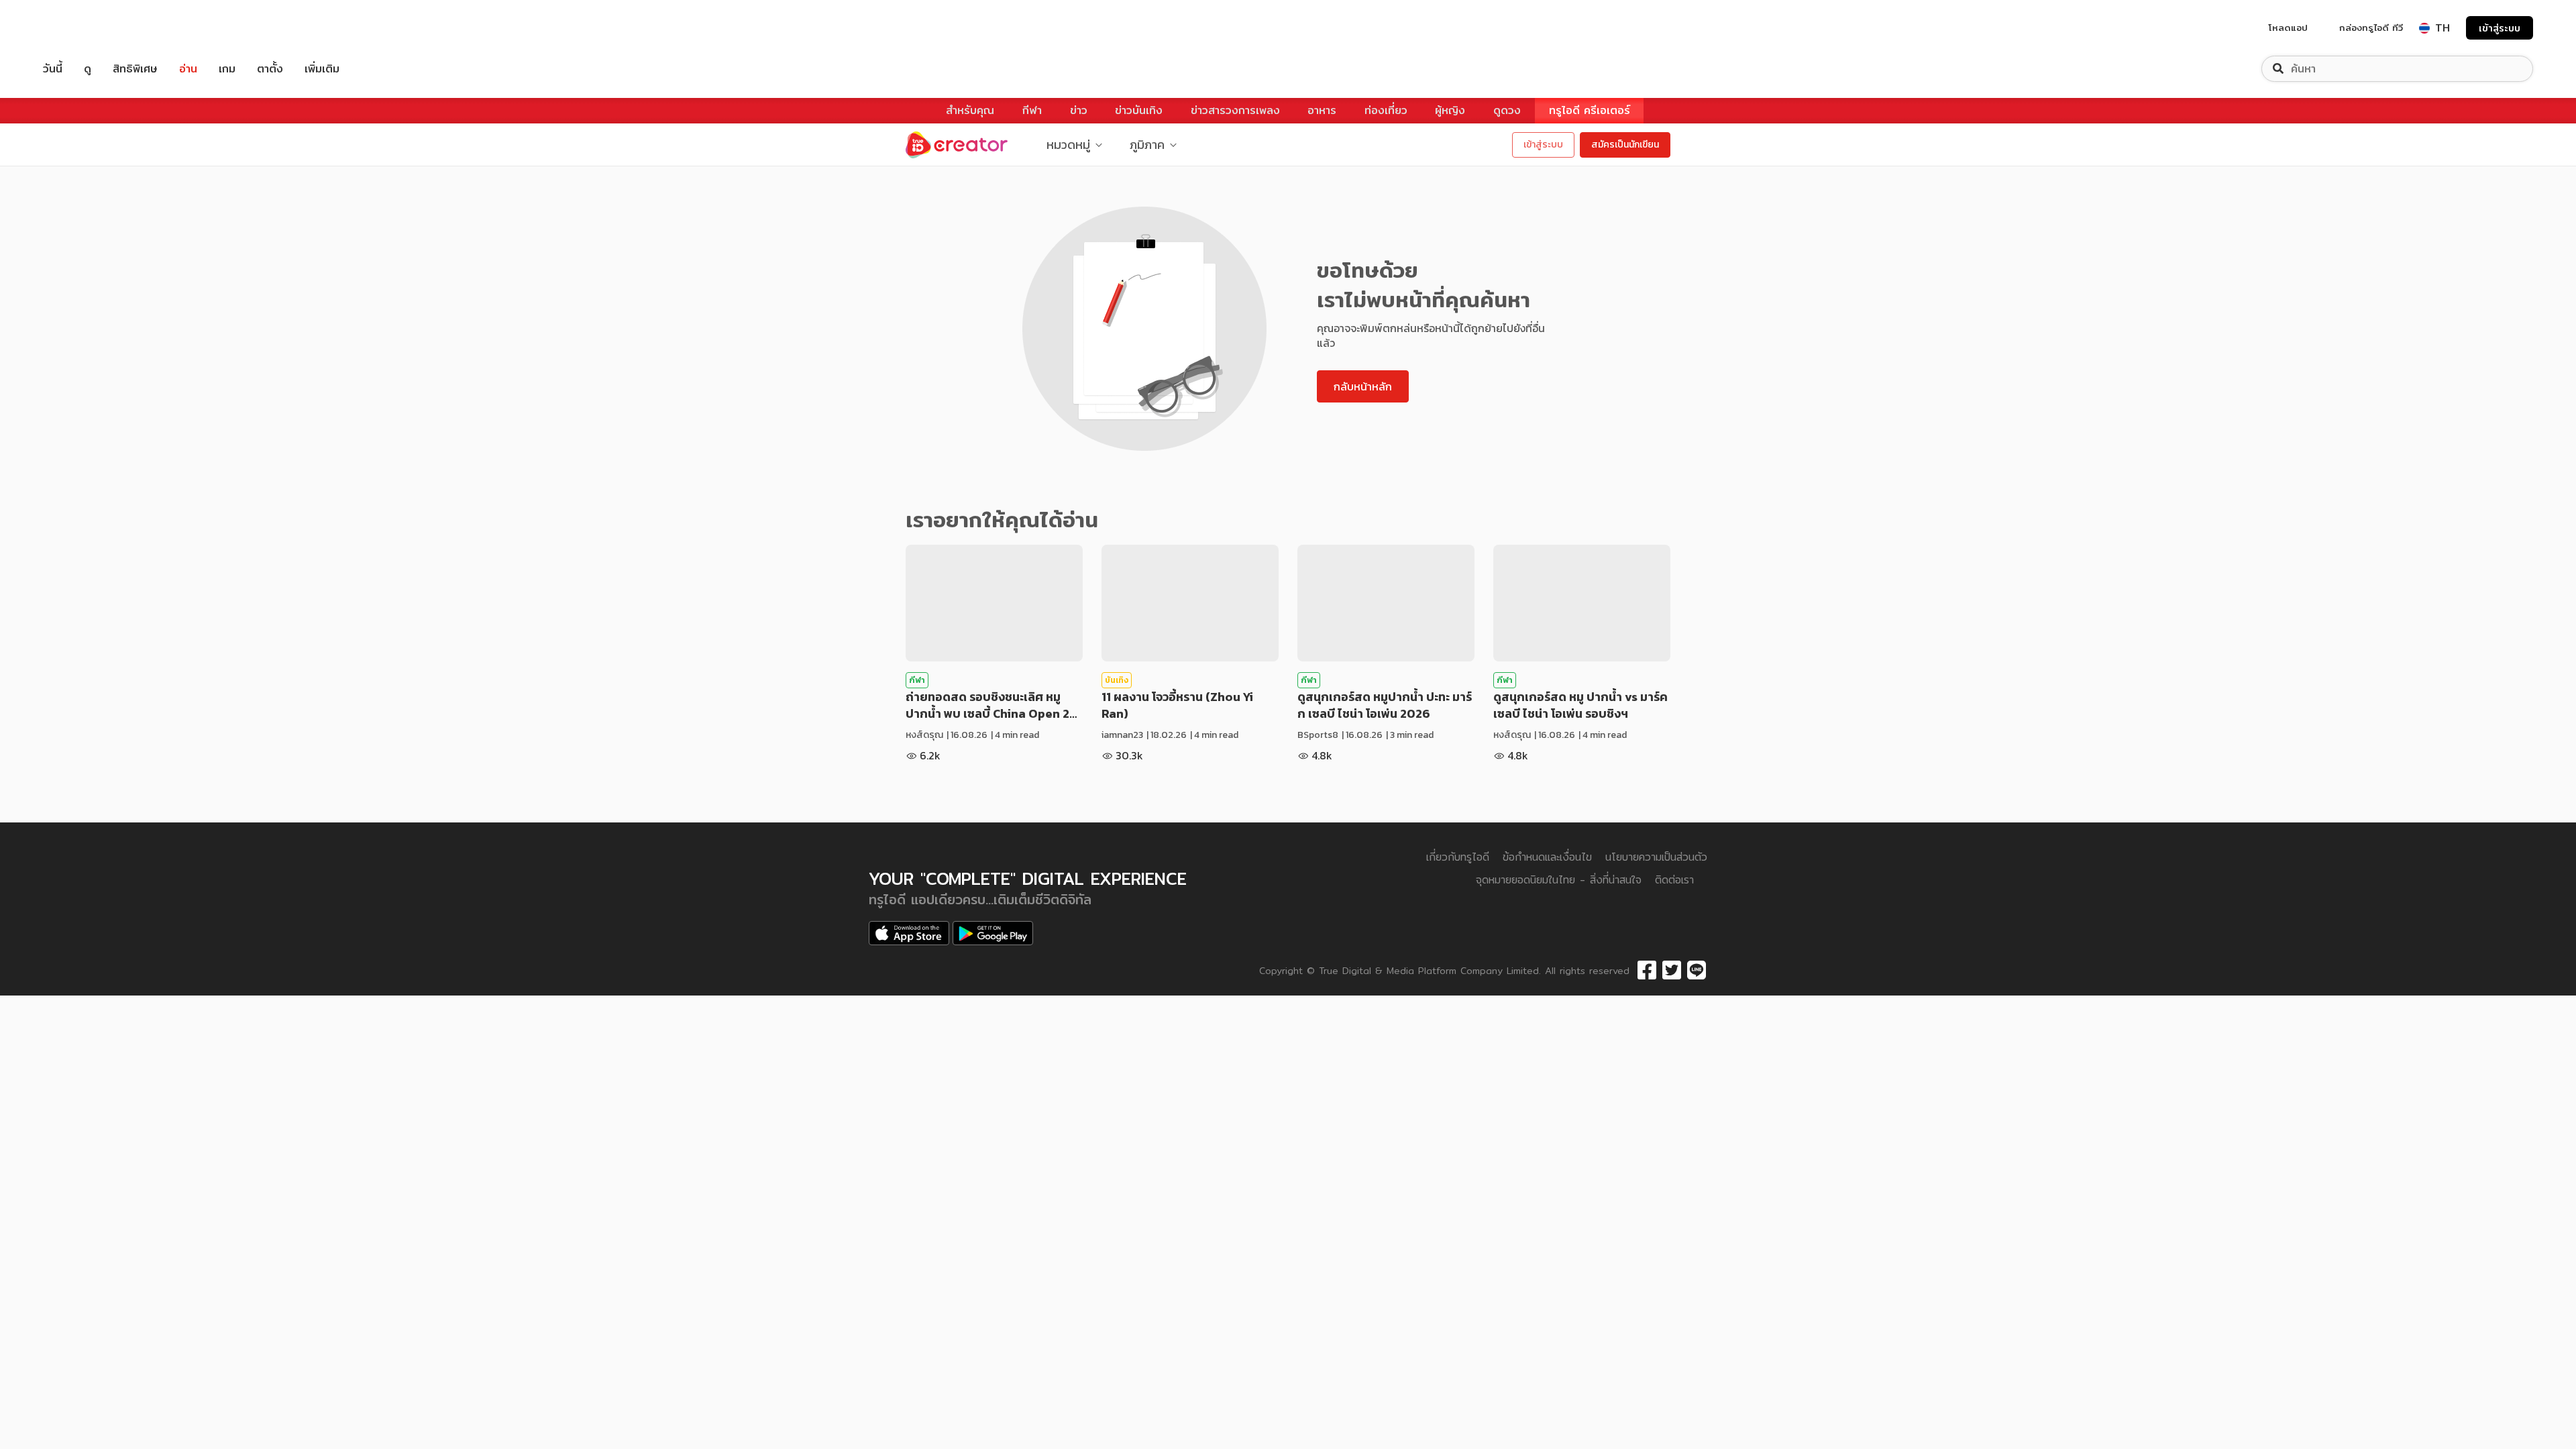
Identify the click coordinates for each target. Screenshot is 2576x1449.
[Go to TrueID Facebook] (1647, 971)
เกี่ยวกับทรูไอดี (1458, 857)
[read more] (994, 603)
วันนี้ (53, 69)
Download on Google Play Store (993, 933)
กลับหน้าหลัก (1363, 386)
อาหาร (1322, 110)
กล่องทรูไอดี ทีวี (2371, 28)
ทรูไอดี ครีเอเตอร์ (1590, 110)
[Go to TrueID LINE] (1697, 971)
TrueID (83, 28)
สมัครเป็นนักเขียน (1625, 145)
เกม (227, 69)
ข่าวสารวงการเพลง (1235, 110)
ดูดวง (1507, 110)
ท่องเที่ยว (1386, 110)
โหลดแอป (2288, 28)
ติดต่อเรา (1674, 880)
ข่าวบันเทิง (1139, 110)
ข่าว (1079, 110)
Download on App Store (909, 933)
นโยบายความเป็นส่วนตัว (1656, 857)
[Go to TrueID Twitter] (1672, 971)
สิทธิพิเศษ (135, 69)
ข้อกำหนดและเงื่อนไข (1547, 857)
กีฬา (1032, 110)
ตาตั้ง (270, 69)
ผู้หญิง (1450, 110)
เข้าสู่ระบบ (2500, 28)
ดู (88, 69)
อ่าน (188, 69)
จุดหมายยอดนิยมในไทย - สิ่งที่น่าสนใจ (1559, 880)
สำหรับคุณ (970, 110)
